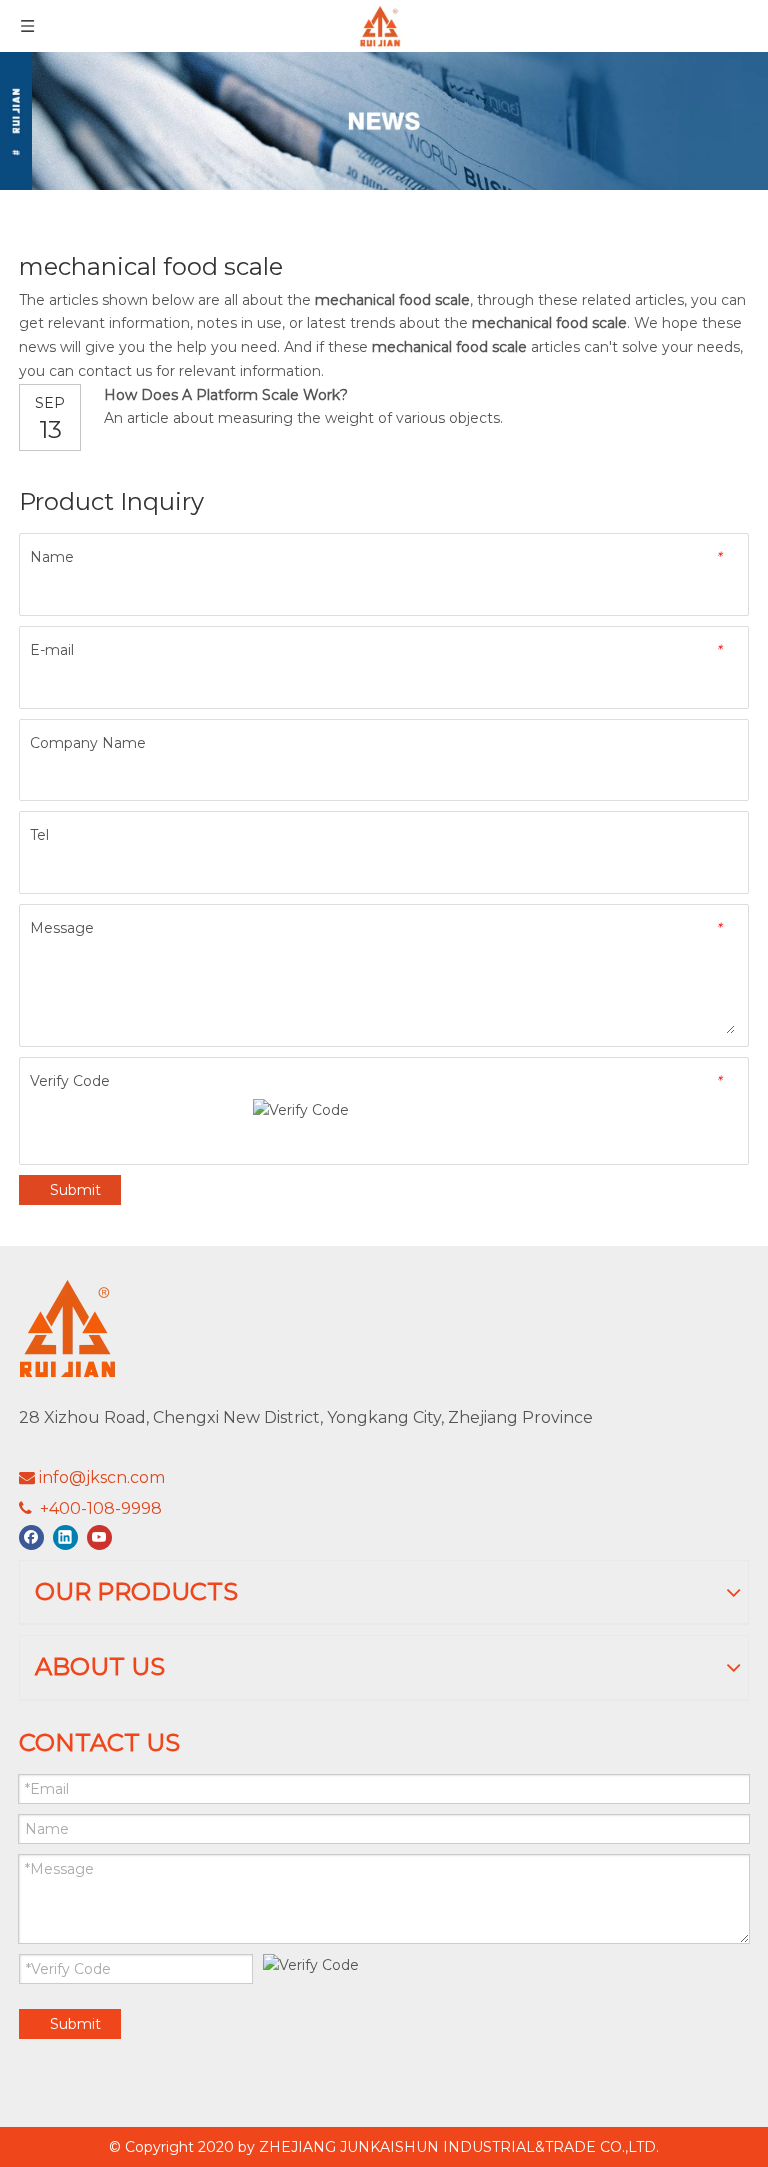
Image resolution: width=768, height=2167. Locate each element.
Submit (75, 1190)
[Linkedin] (65, 1537)
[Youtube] (99, 1537)
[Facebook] (31, 1537)
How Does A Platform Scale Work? (226, 395)
